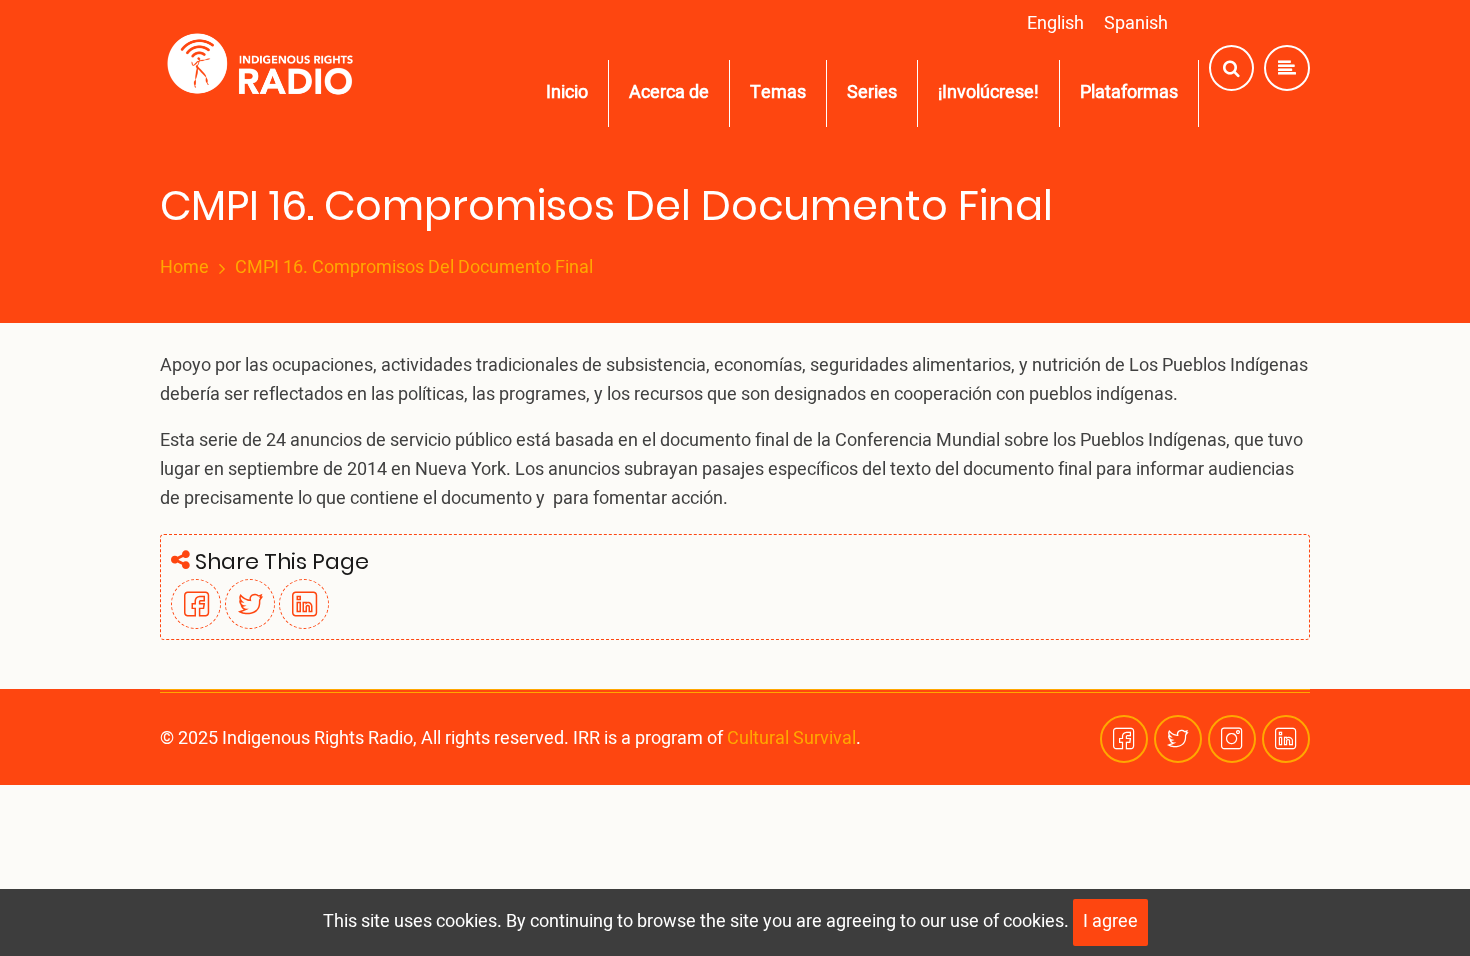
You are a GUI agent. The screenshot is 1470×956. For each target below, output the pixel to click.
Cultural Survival (791, 738)
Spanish (1136, 23)
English (1055, 23)
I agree (1110, 921)
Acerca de (669, 92)
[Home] (264, 68)
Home (184, 268)
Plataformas (1129, 92)
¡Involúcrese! (988, 92)
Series (872, 92)
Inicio (567, 92)
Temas (778, 92)
